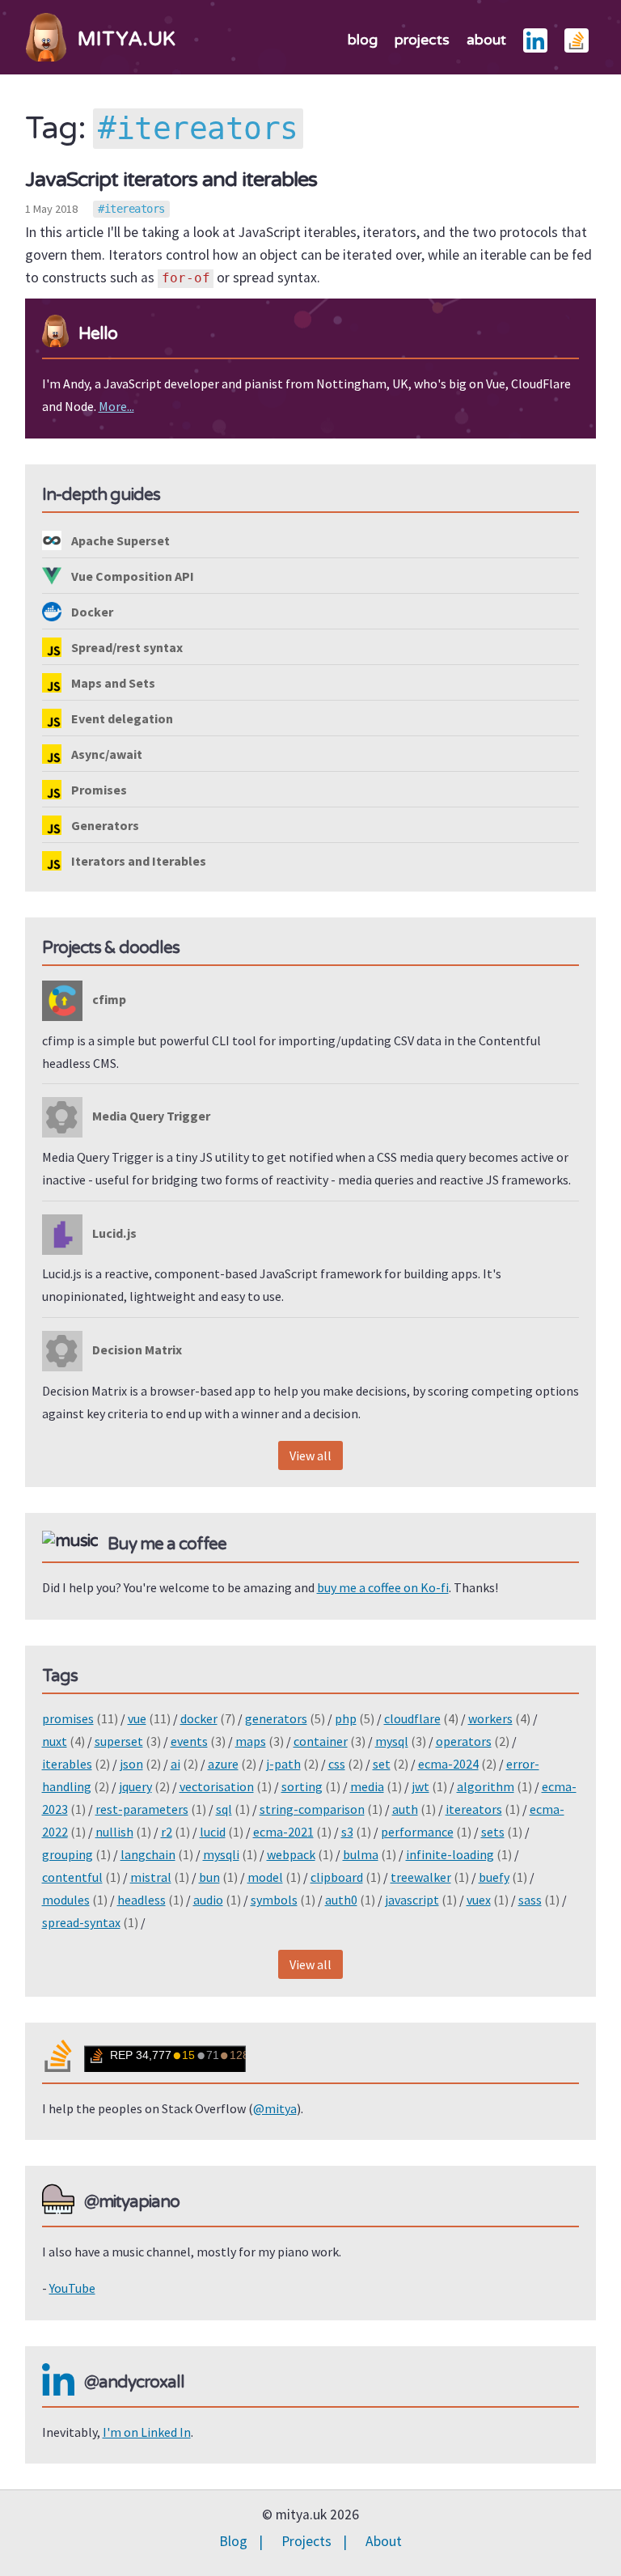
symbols (274, 1900)
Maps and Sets (112, 683)
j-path (283, 1764)
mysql (392, 1741)
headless (142, 1900)
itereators (135, 209)
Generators (104, 825)
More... (116, 406)
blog (363, 40)
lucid (213, 1832)
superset (119, 1741)
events (189, 1741)
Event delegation (121, 718)
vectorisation (217, 1786)
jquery (135, 1786)
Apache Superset (119, 540)
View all (310, 1455)
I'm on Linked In (147, 2432)
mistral (151, 1877)
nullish (114, 1832)
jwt (420, 1786)
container (321, 1741)
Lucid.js (113, 1233)
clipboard (337, 1877)
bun (209, 1877)
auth (405, 1809)
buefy (494, 1877)
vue (137, 1718)
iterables (67, 1764)
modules (66, 1900)
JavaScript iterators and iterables (171, 179)
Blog (233, 2541)
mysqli (221, 1854)
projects (422, 40)
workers (490, 1718)
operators (464, 1741)
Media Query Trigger (150, 1116)
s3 (347, 1832)
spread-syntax (81, 1922)
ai (175, 1764)
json (131, 1764)
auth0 (341, 1900)
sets (493, 1832)
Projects (306, 2541)
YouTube (72, 2288)
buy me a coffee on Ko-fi (383, 1587)
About (384, 2541)
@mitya (275, 2108)
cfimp (108, 999)
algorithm (486, 1786)
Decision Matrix (136, 1349)
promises (68, 1718)
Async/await (106, 754)
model (265, 1877)
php (346, 1718)
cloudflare (412, 1718)
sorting (302, 1786)
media (367, 1786)
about (486, 40)
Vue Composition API (131, 576)
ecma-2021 (283, 1832)
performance (417, 1832)
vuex (479, 1900)
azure (223, 1764)
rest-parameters (142, 1809)
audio (208, 1900)
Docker (91, 612)
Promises (98, 790)
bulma (361, 1854)
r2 (167, 1832)
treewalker (421, 1877)
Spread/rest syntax (126, 647)
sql (224, 1809)
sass (530, 1900)
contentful (72, 1877)
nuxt (55, 1741)
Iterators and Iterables (137, 861)
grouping (68, 1854)
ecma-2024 (448, 1764)
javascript (412, 1900)
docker (199, 1718)
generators (276, 1718)
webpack (291, 1854)
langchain (148, 1854)
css (337, 1764)
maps (251, 1741)
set (382, 1764)
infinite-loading (450, 1854)
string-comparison (312, 1809)
